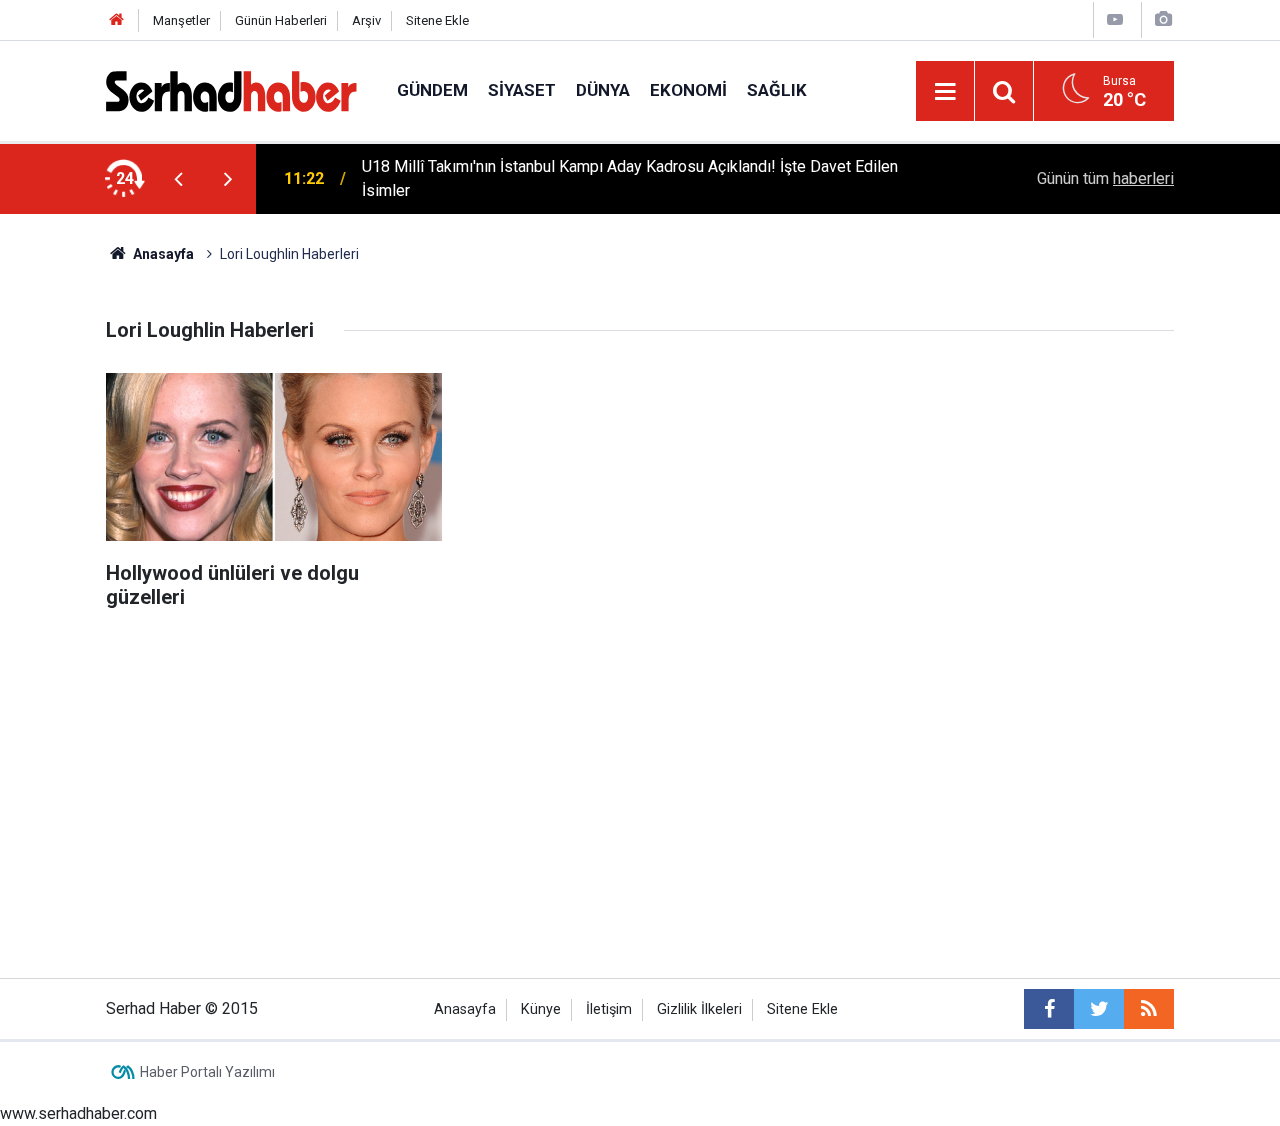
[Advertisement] (640, 693)
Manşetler (181, 20)
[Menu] (945, 92)
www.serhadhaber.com (78, 1113)
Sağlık (777, 90)
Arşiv (366, 20)
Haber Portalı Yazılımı (207, 1072)
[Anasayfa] (117, 20)
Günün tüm (1105, 178)
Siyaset (522, 90)
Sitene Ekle (437, 20)
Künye (541, 1009)
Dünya (603, 90)
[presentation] (178, 179)
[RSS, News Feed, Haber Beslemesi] (1149, 1009)
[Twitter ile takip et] (1099, 1009)
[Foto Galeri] (1163, 19)
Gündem (432, 90)
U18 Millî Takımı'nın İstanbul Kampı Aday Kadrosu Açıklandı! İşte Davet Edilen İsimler (630, 178)
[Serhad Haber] (231, 89)
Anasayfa (465, 1009)
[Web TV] (1115, 19)
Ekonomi (688, 90)
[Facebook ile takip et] (1049, 1009)
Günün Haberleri (281, 20)
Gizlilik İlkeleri (699, 1009)
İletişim (609, 1009)
